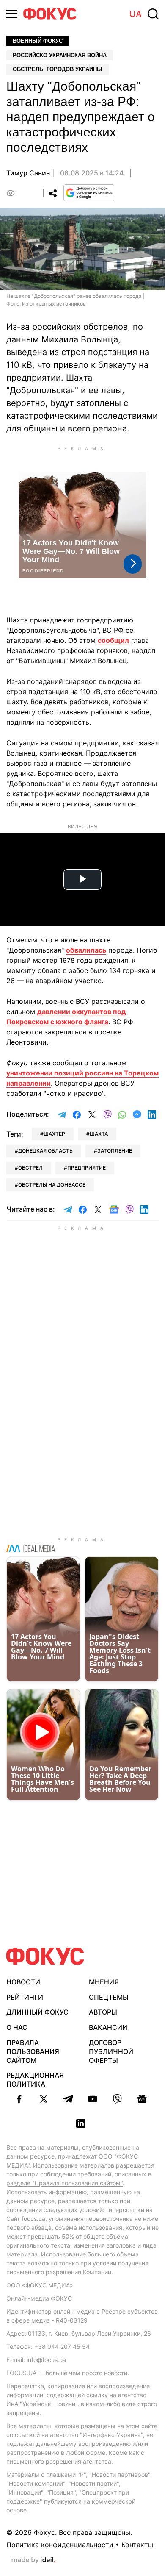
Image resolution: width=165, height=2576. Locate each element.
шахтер (54, 1134)
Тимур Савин (28, 173)
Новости (23, 1982)
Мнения (104, 1982)
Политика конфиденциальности (60, 2545)
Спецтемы (109, 1997)
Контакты (137, 2545)
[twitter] (44, 2099)
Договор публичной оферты (111, 2051)
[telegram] (68, 2099)
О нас (17, 2027)
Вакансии (108, 2027)
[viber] (117, 2099)
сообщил (113, 640)
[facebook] (19, 2099)
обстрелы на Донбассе (52, 1185)
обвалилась (86, 950)
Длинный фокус (37, 2012)
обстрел (30, 1168)
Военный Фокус (38, 41)
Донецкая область (45, 1151)
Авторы (103, 2012)
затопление (115, 1151)
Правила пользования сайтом (33, 2051)
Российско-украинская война (60, 55)
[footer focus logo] (45, 1956)
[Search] (153, 14)
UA (136, 14)
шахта (99, 1134)
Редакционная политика (35, 2080)
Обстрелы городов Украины (58, 69)
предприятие (87, 1168)
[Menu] (12, 14)
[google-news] (142, 2099)
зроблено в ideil (33, 2560)
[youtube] (93, 2099)
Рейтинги (25, 1997)
